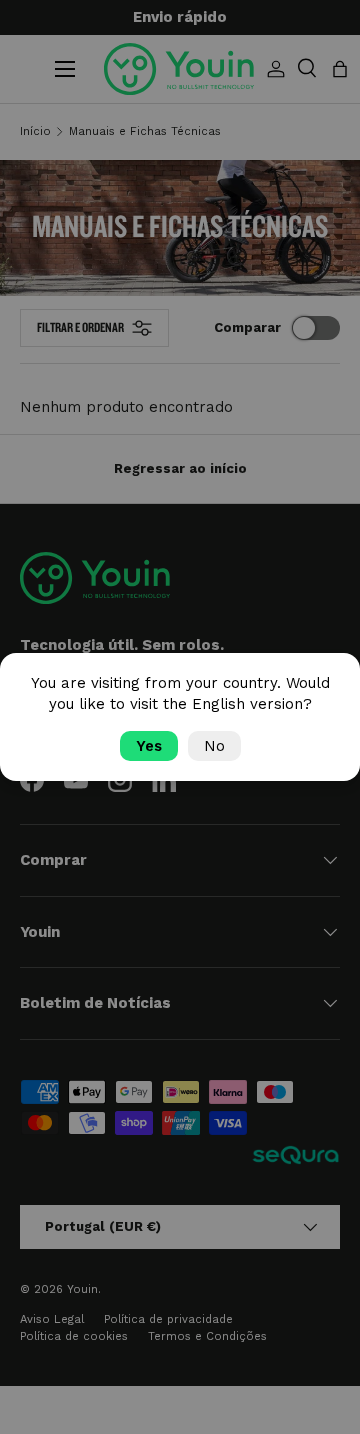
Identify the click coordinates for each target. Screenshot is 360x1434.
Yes (149, 746)
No (214, 746)
